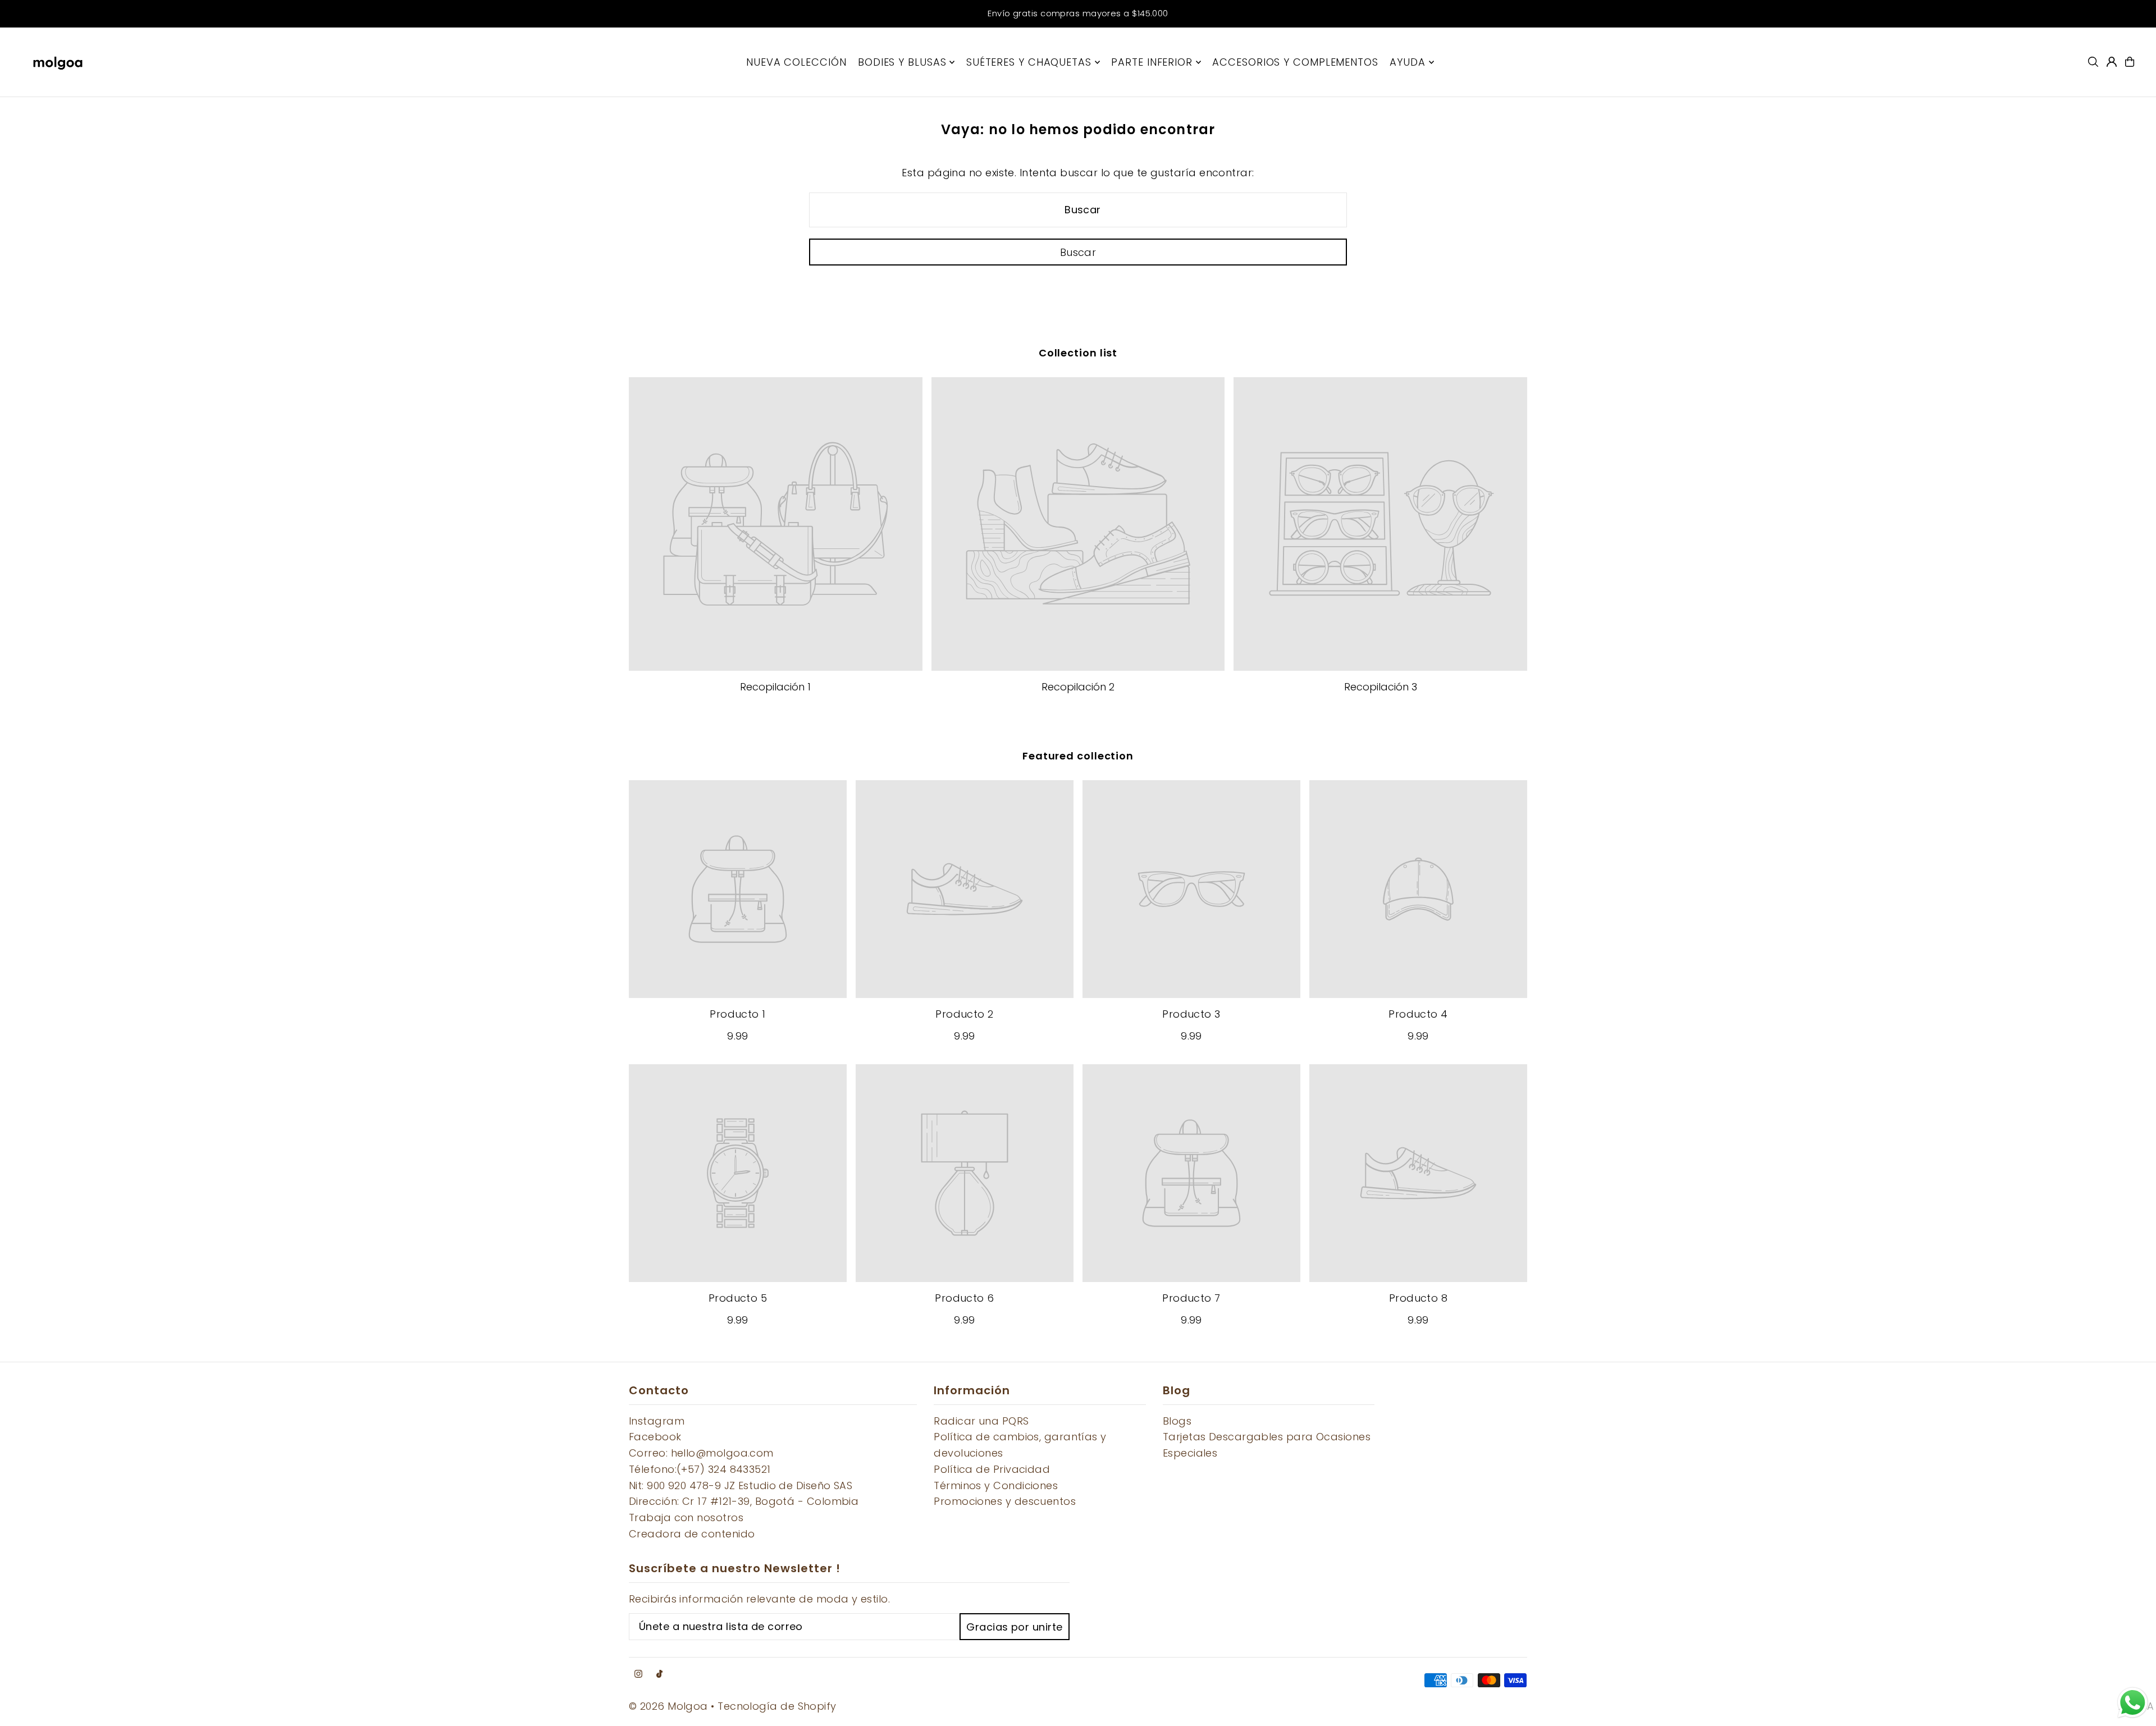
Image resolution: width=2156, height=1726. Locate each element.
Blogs (1177, 1421)
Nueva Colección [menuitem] (796, 62)
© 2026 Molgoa (668, 1706)
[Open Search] (2093, 62)
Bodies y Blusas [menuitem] (902, 62)
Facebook (655, 1437)
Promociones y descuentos (1005, 1501)
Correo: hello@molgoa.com (701, 1453)
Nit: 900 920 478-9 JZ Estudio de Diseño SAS (741, 1485)
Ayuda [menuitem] (1408, 62)
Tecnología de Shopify (777, 1706)
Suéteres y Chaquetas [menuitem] (1029, 62)
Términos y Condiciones (996, 1485)
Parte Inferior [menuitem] (1152, 62)
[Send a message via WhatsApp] (2133, 1703)
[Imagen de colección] (776, 524)
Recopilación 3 (1381, 687)
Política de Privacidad (992, 1469)
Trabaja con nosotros (686, 1517)
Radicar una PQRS (981, 1421)
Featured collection (1078, 756)
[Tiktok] (659, 1674)
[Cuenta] (2112, 62)
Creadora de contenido (692, 1534)
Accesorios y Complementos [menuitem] (1295, 62)
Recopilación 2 (1078, 687)
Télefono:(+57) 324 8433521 (700, 1469)
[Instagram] (638, 1674)
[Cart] (2130, 62)
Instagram (657, 1421)
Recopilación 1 (775, 687)
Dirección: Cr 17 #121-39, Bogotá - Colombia (744, 1501)
